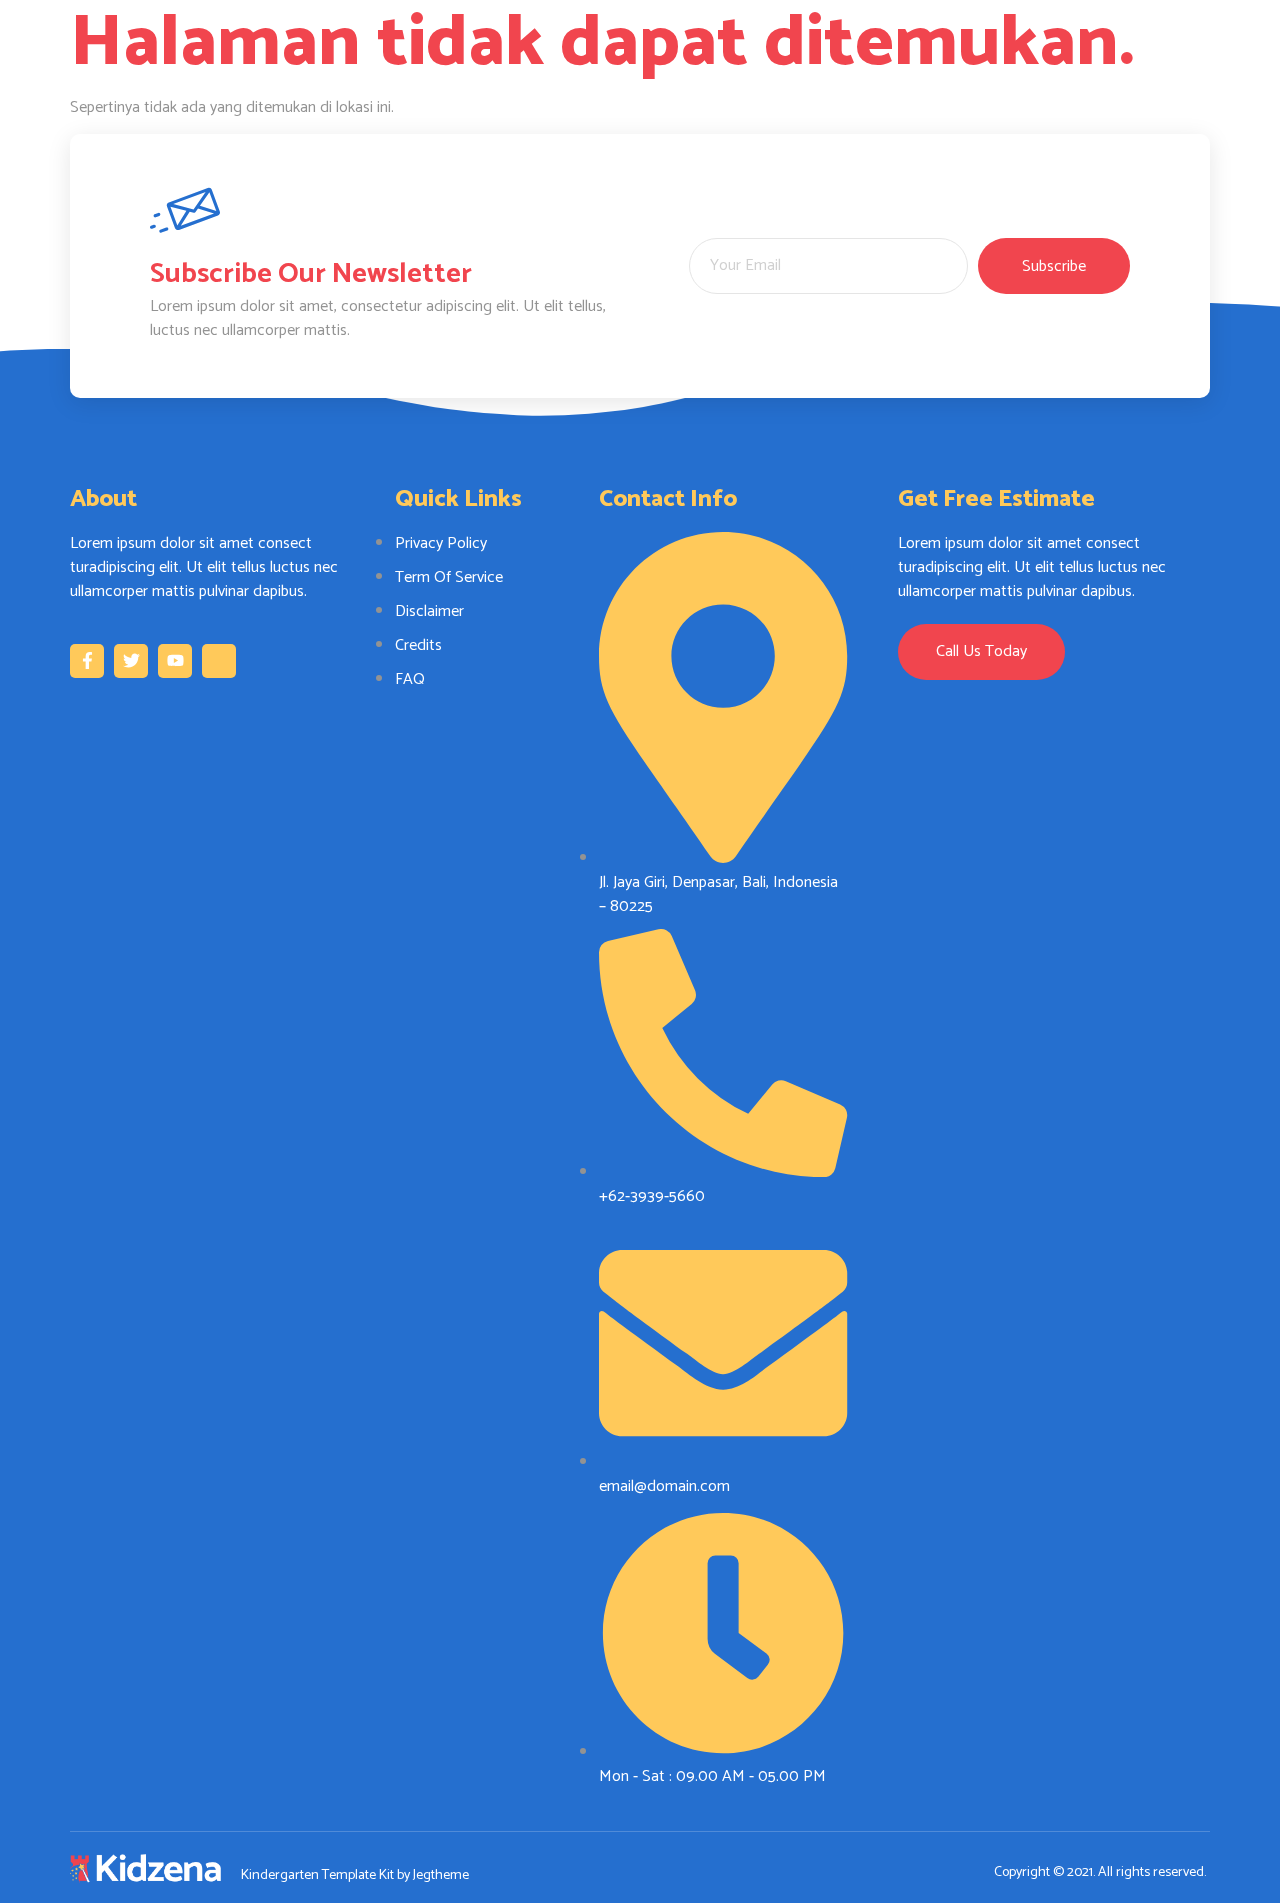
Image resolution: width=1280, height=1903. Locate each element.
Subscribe (1054, 266)
